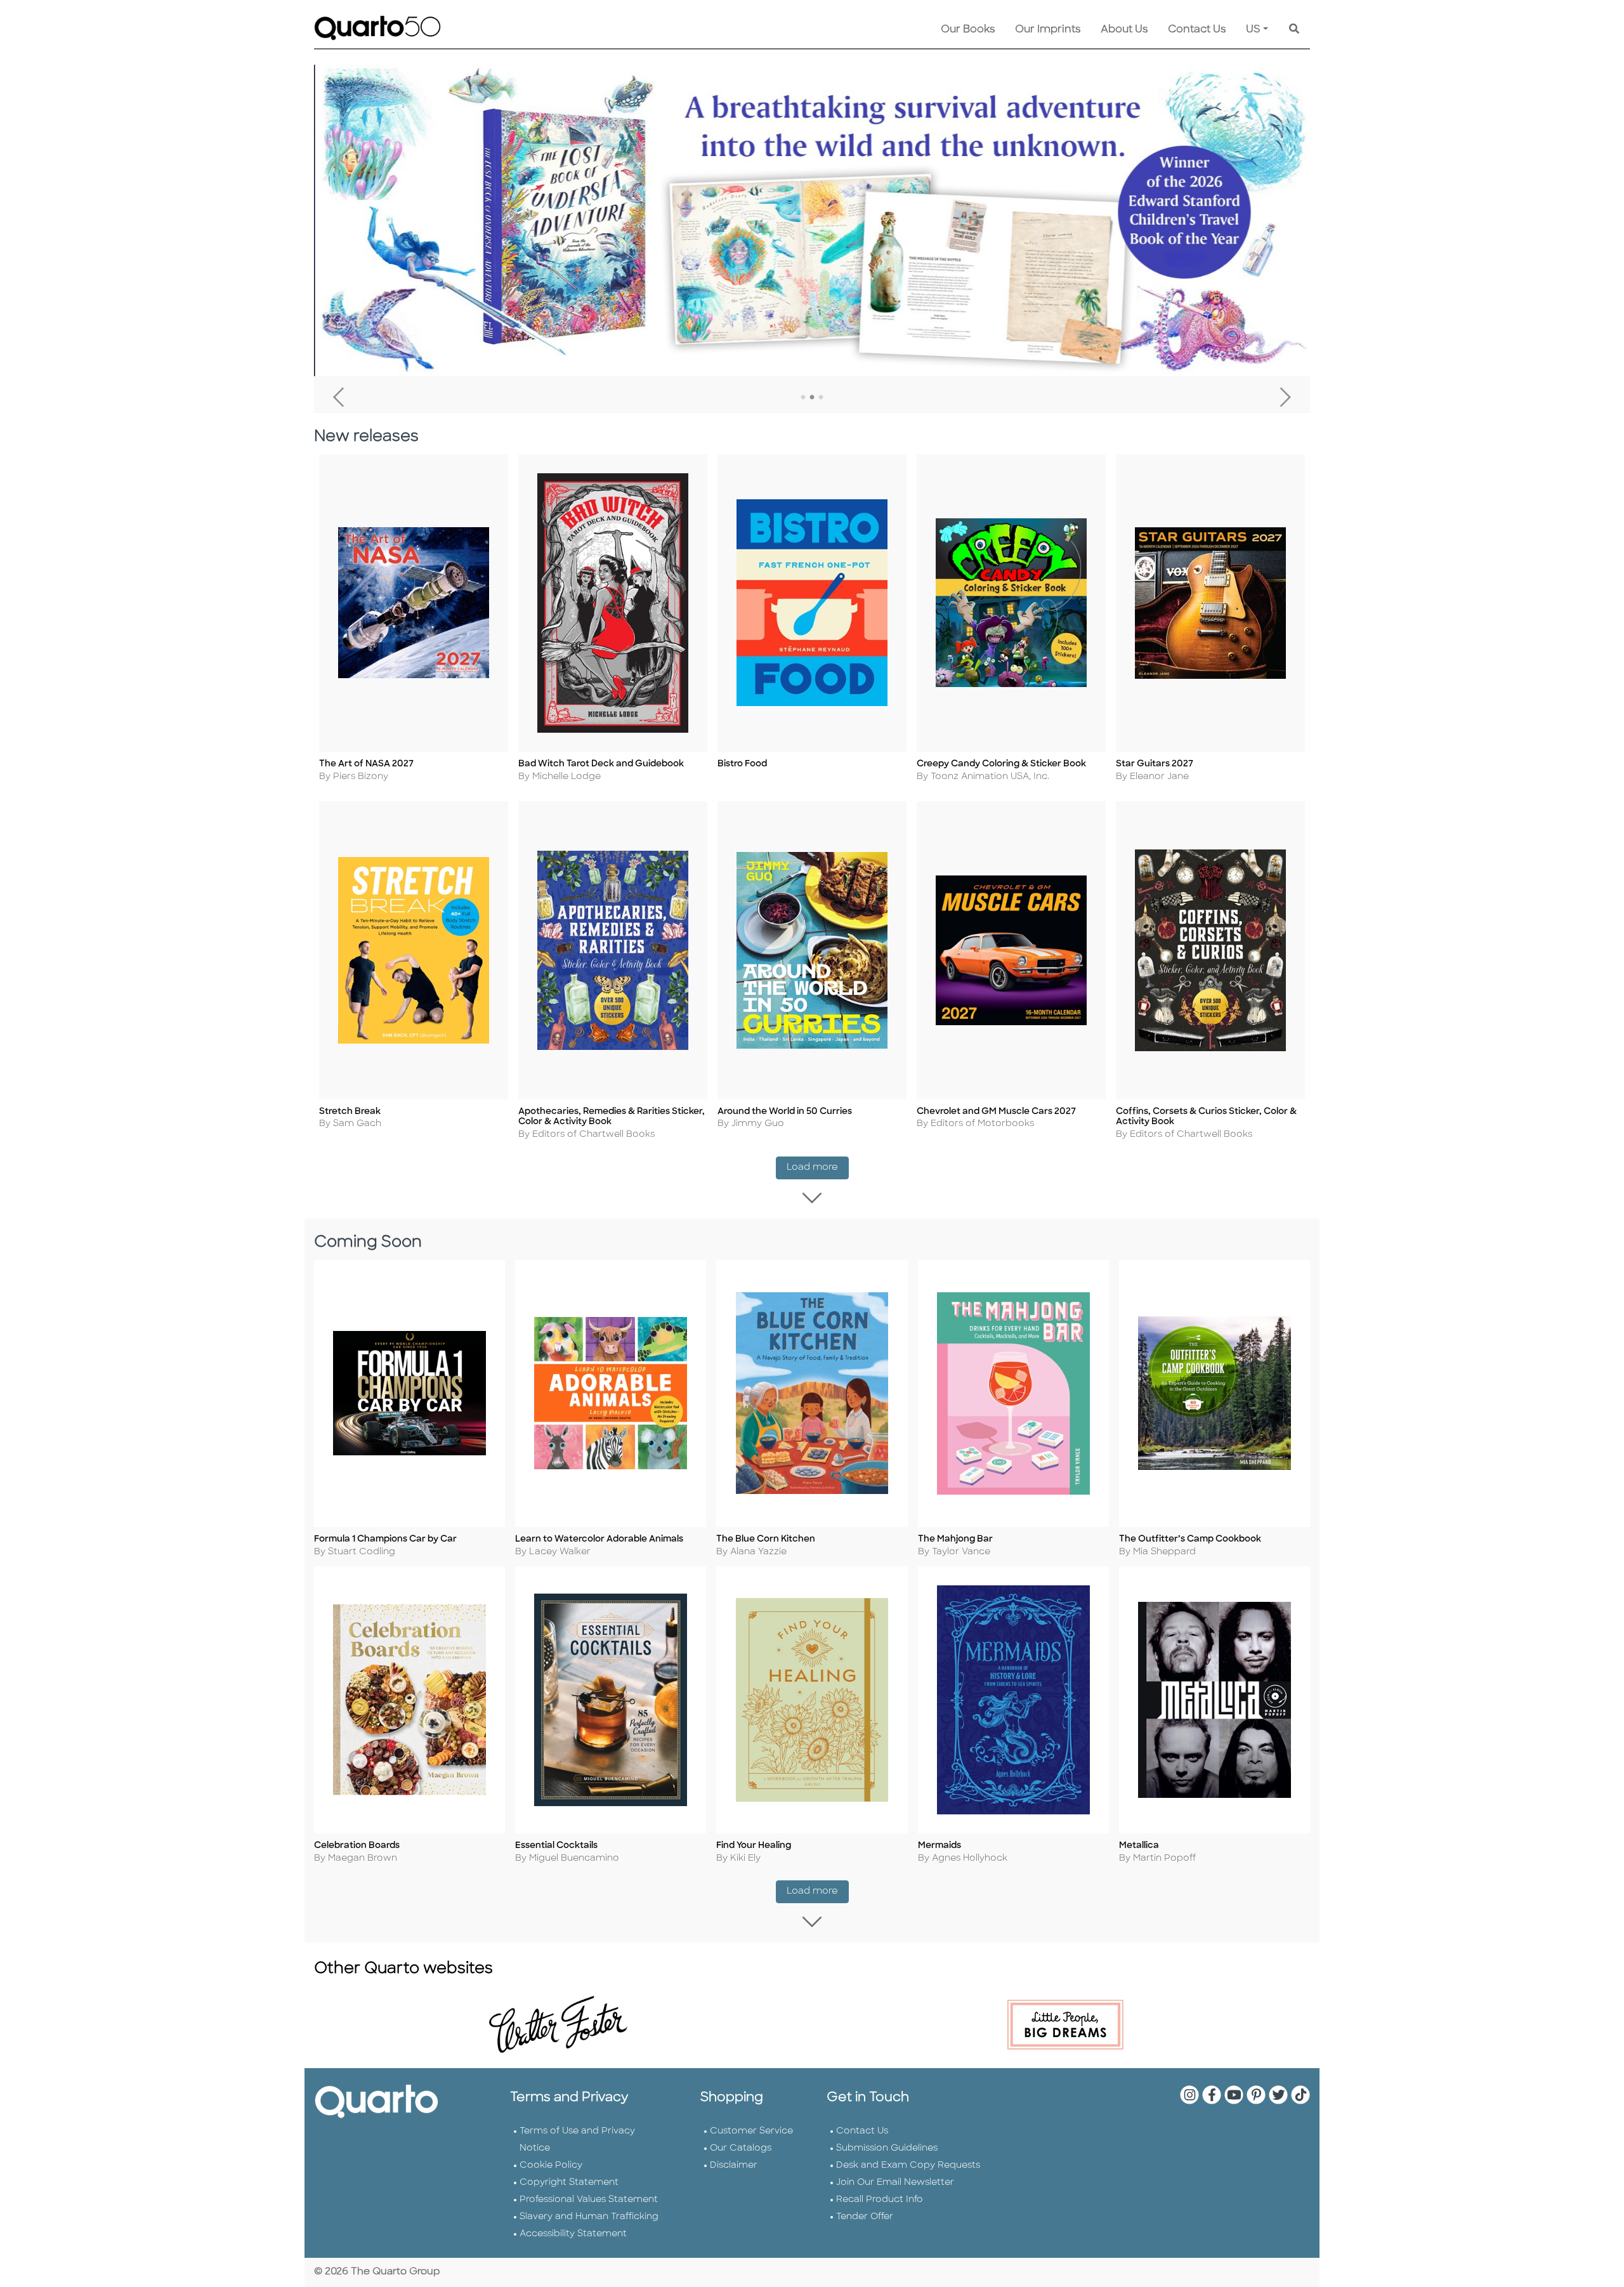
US (1253, 30)
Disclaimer (734, 2166)
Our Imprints (1048, 30)
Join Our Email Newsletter (895, 2183)
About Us (1124, 30)
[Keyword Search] (1294, 30)
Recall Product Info (880, 2200)
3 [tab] (821, 398)
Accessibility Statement (573, 2234)
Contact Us (1197, 30)
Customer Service (751, 2131)
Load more (818, 1167)
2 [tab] (812, 398)
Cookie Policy (551, 2166)
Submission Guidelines (887, 2148)
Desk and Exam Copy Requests (908, 2166)
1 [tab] (803, 398)
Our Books (968, 30)
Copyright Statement (569, 2183)
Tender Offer (865, 2217)
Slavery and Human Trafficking (589, 2217)
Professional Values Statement (589, 2200)
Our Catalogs (741, 2148)
